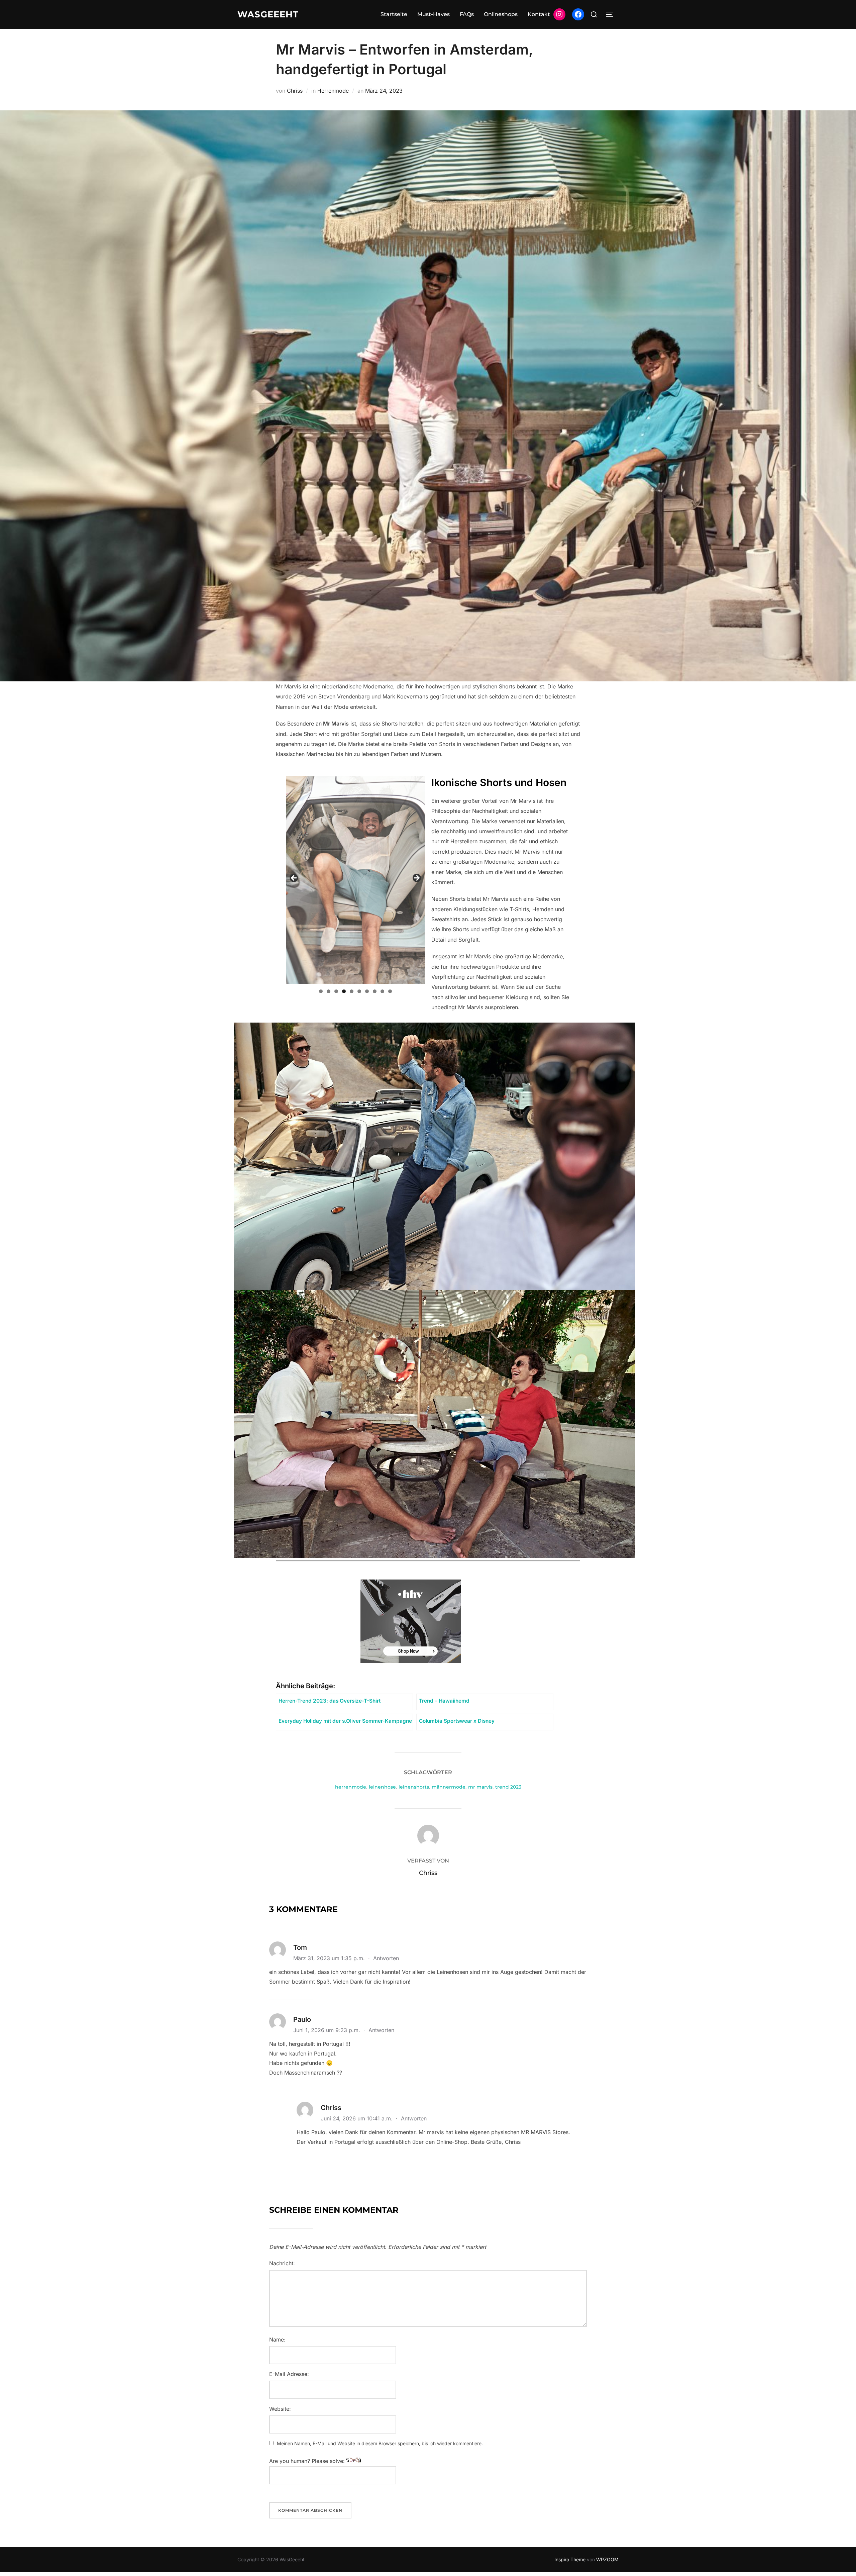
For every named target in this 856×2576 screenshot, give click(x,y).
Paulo (302, 2019)
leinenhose (382, 1787)
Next (416, 878)
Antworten (386, 1958)
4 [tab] (344, 991)
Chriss (295, 91)
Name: (277, 2340)
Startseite (394, 14)
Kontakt (539, 14)
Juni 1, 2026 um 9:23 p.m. (328, 2030)
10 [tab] (390, 991)
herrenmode (351, 1787)
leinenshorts (414, 1787)
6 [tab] (359, 991)
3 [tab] (336, 991)
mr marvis (480, 1787)
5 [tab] (352, 991)
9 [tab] (382, 991)
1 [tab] (321, 991)
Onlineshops (501, 14)
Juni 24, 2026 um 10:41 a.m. (357, 2118)
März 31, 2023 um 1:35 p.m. (330, 1958)
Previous (294, 878)
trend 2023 (508, 1787)
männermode (449, 1787)
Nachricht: (282, 2263)
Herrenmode (333, 91)
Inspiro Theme (570, 2559)
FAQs (467, 14)
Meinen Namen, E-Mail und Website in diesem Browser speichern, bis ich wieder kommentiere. (380, 2443)
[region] (355, 880)
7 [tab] (367, 991)
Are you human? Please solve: (308, 2461)
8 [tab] (375, 991)
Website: (280, 2409)
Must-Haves (434, 14)
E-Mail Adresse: (289, 2374)
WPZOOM (607, 2559)
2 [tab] (329, 991)
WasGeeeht (268, 14)
